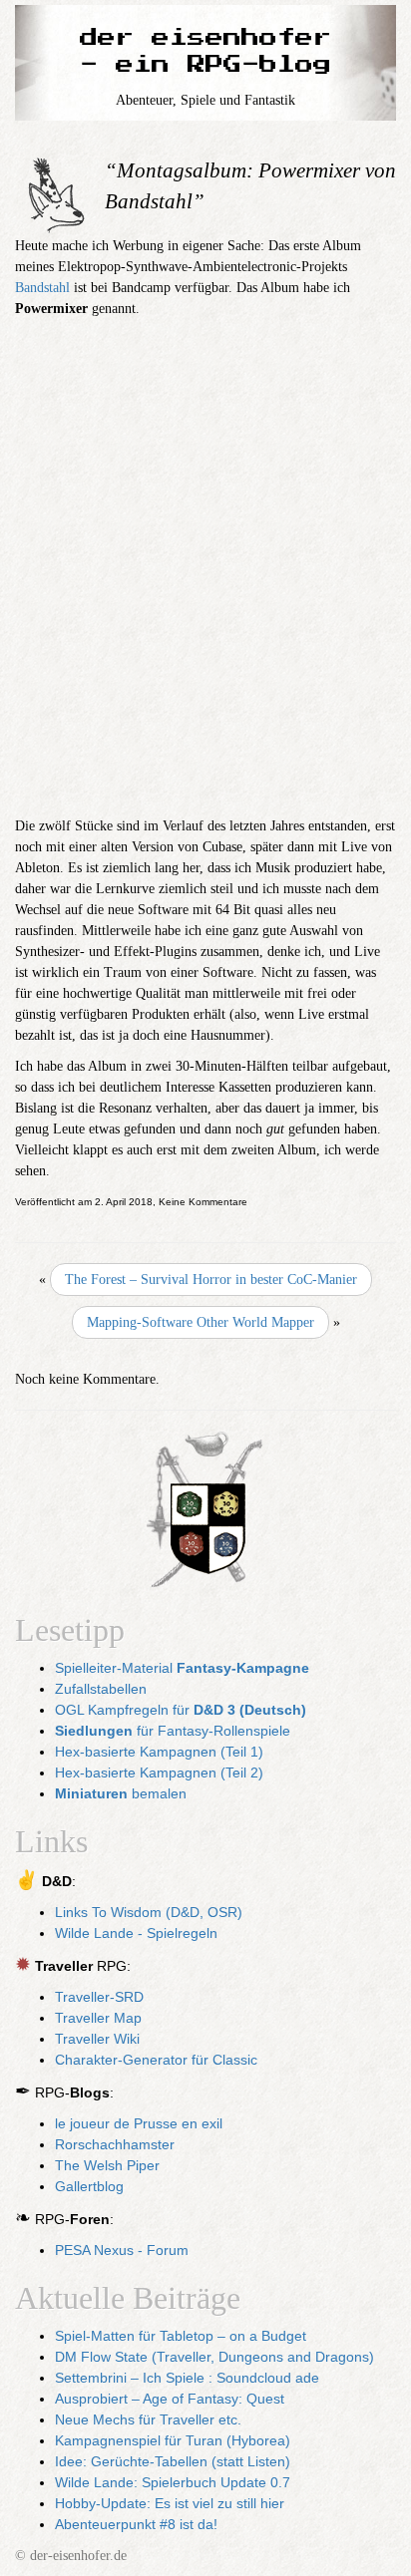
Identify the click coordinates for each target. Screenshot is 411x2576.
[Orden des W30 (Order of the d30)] (205, 1512)
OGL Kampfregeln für (181, 1710)
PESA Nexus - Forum (122, 2250)
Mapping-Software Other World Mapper (201, 1322)
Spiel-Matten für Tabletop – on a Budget (181, 2336)
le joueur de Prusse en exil (139, 2123)
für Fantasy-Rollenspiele (173, 1731)
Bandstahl (42, 288)
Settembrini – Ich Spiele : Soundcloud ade (187, 2378)
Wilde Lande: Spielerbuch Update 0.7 (173, 2482)
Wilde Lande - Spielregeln (136, 1933)
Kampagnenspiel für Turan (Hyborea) (173, 2440)
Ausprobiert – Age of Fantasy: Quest (170, 2399)
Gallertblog (89, 2186)
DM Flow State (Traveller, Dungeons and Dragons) (214, 2357)
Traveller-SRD (99, 1997)
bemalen (121, 1793)
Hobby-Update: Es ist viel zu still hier (170, 2503)
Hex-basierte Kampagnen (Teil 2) (159, 1772)
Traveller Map (98, 2018)
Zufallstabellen (101, 1689)
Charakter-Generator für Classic (156, 2060)
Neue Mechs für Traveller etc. (148, 2419)
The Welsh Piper (107, 2165)
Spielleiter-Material (182, 1668)
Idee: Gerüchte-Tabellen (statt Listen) (173, 2461)
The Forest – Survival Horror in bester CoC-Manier (211, 1280)
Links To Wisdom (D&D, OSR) (149, 1912)
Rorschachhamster (115, 2144)
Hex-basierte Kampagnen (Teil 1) (159, 1752)
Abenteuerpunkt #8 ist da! (136, 2524)
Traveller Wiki (97, 2039)
